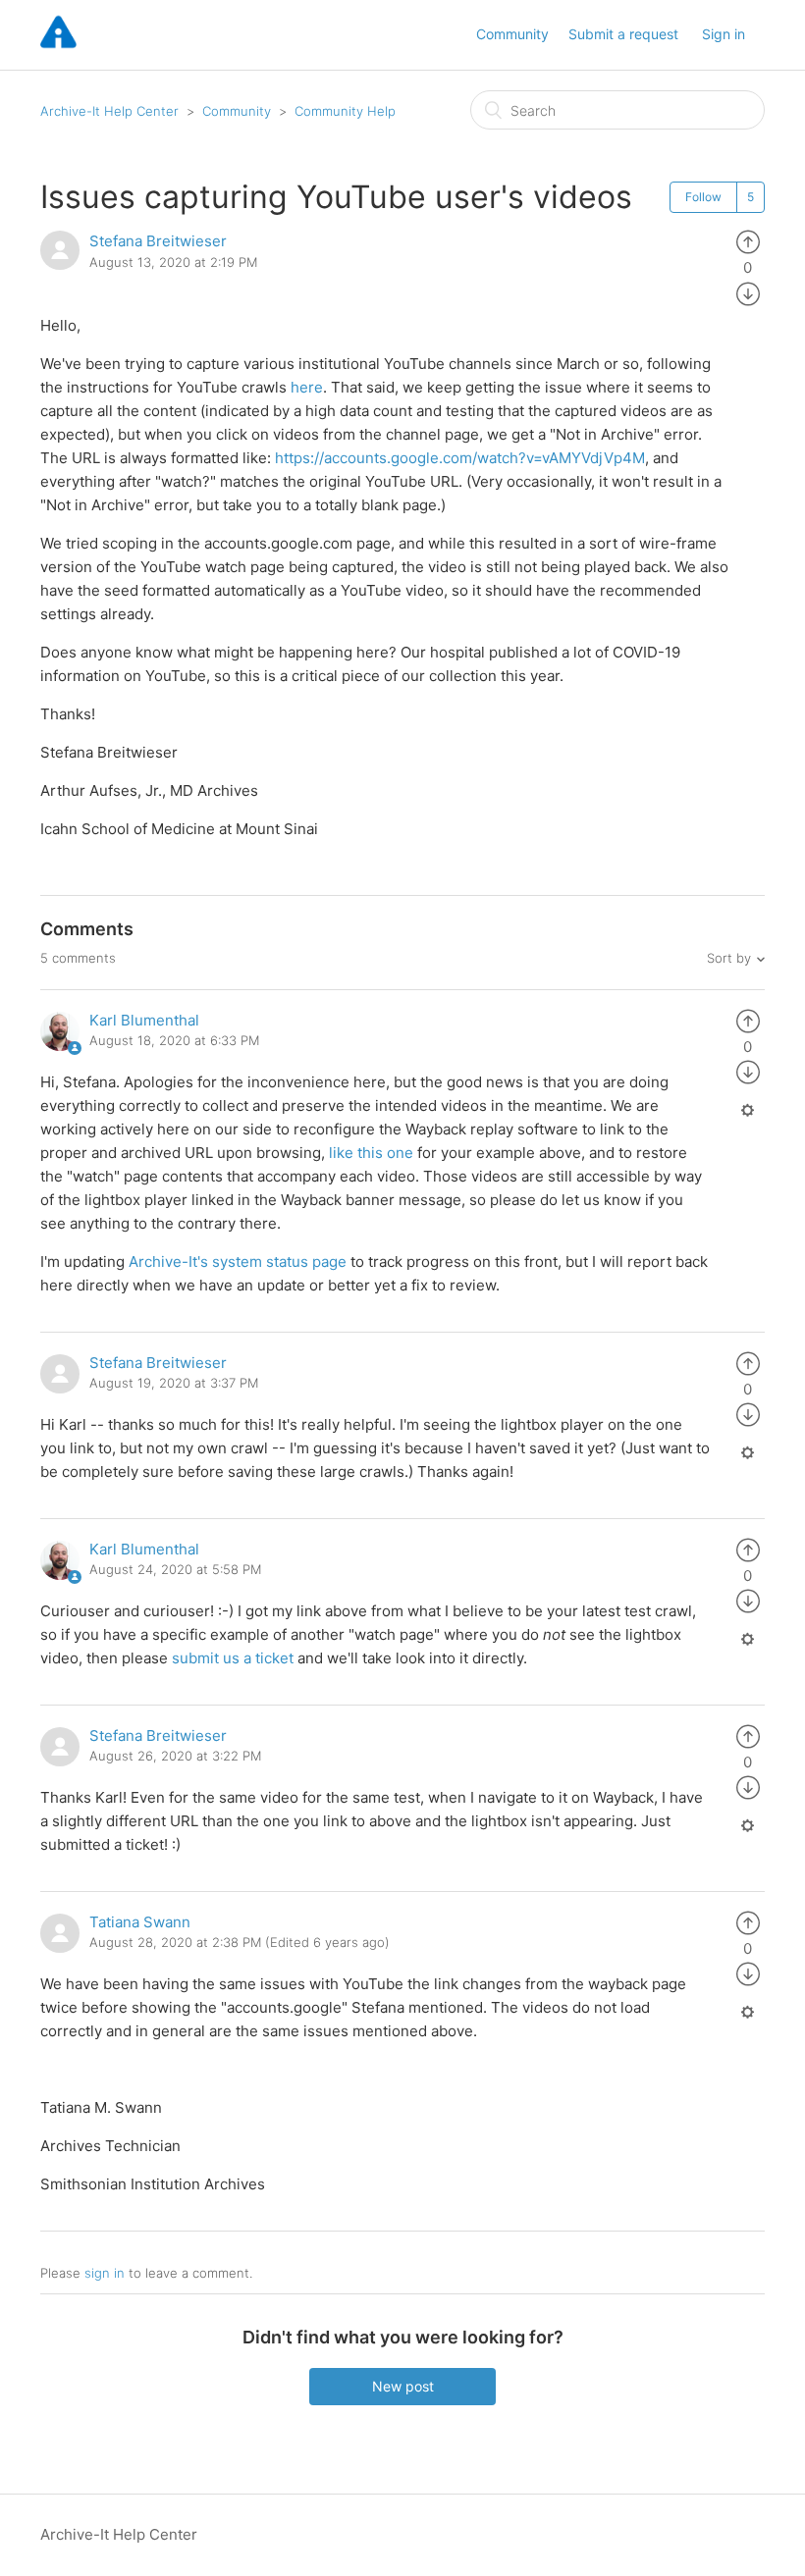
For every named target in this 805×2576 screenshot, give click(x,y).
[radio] (748, 241)
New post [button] (403, 2386)
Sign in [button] (724, 34)
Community (512, 34)
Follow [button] (703, 197)
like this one (371, 1153)
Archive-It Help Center (109, 111)
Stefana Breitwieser (158, 241)
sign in (105, 2273)
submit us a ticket (233, 1658)
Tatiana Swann (140, 1922)
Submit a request (623, 34)
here (307, 387)
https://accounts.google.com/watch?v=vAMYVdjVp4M (460, 458)
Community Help (345, 111)
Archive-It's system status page (238, 1262)
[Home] (58, 45)
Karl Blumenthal (144, 1020)
